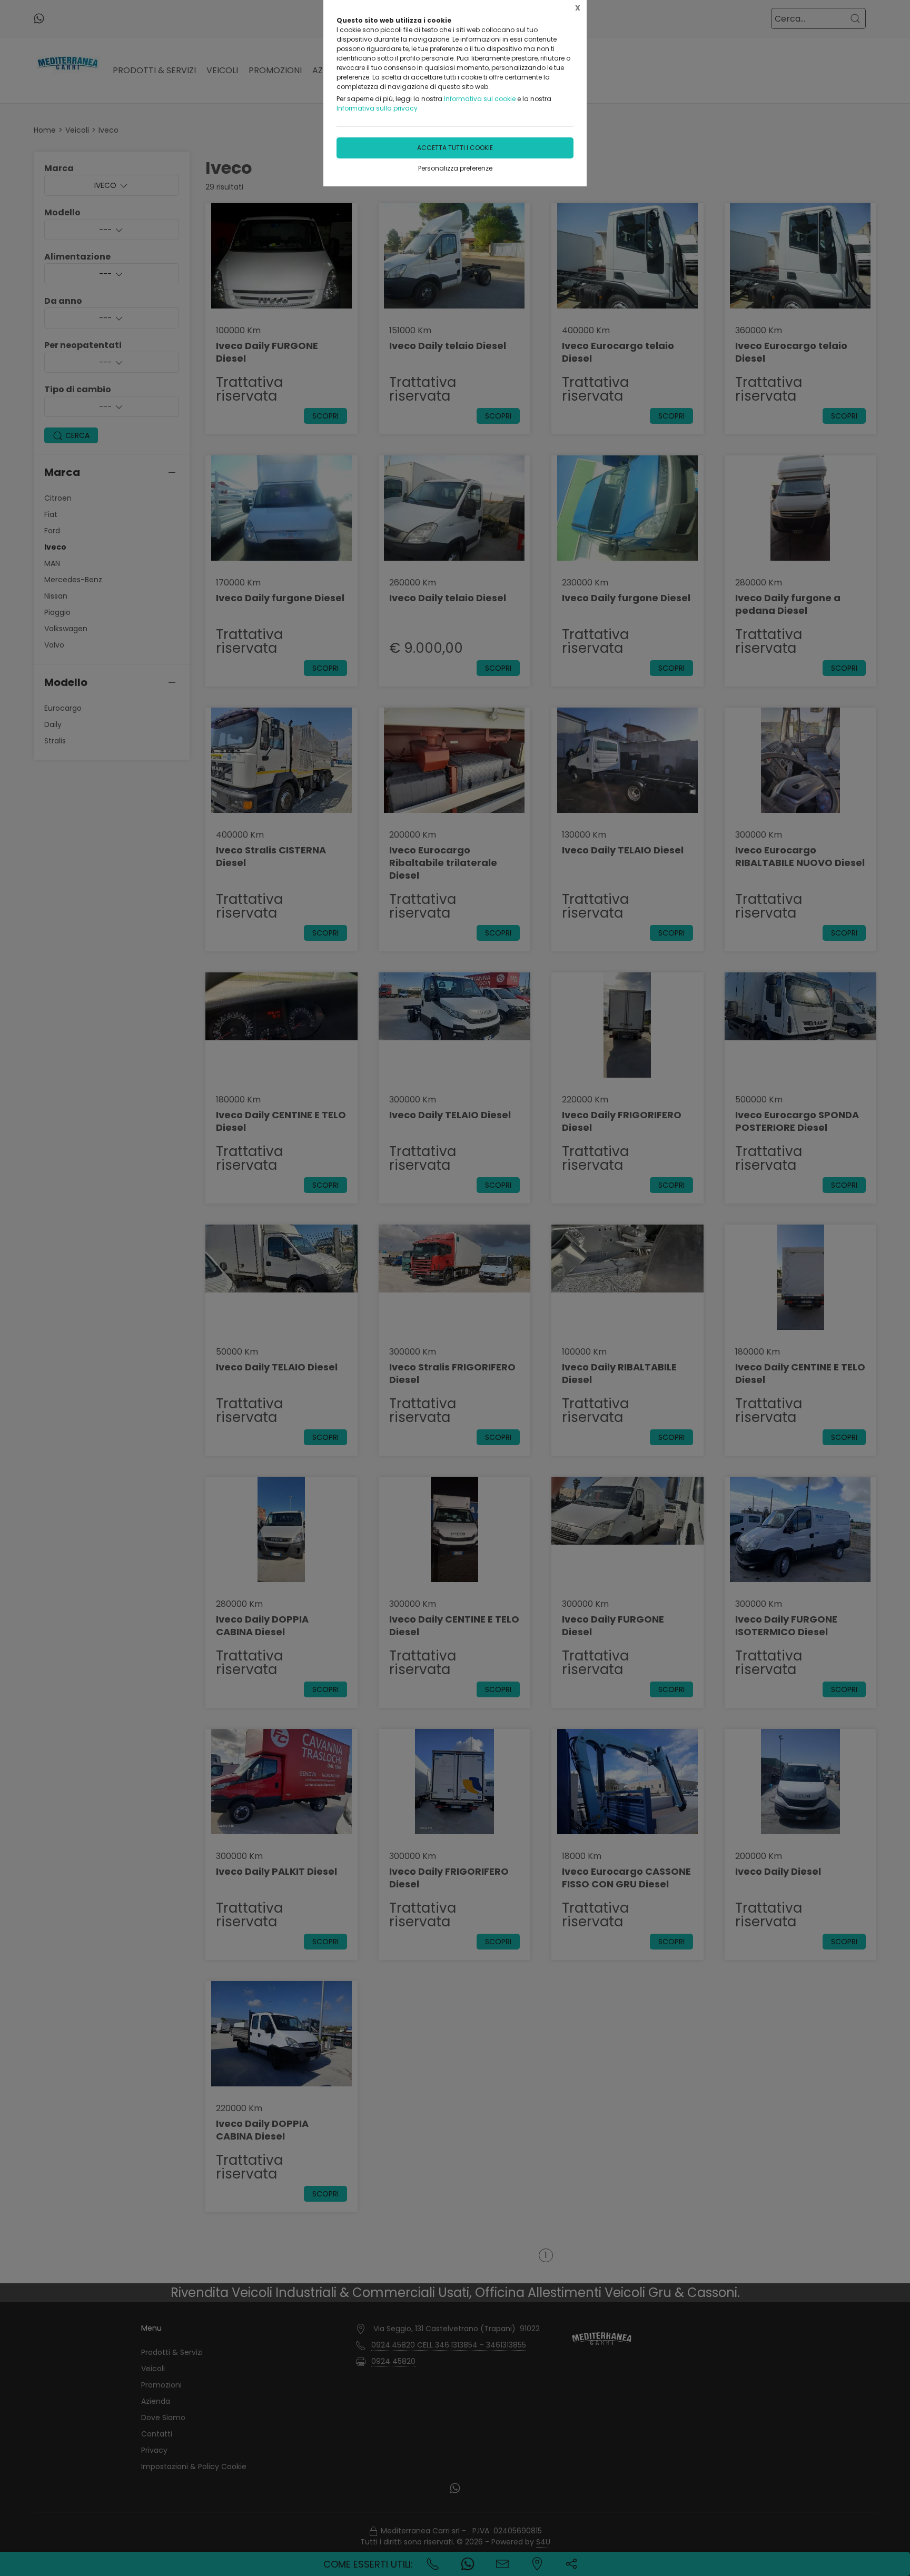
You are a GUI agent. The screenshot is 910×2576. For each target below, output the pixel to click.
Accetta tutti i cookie (455, 148)
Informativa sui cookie (480, 99)
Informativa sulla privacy (377, 108)
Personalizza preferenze (455, 168)
